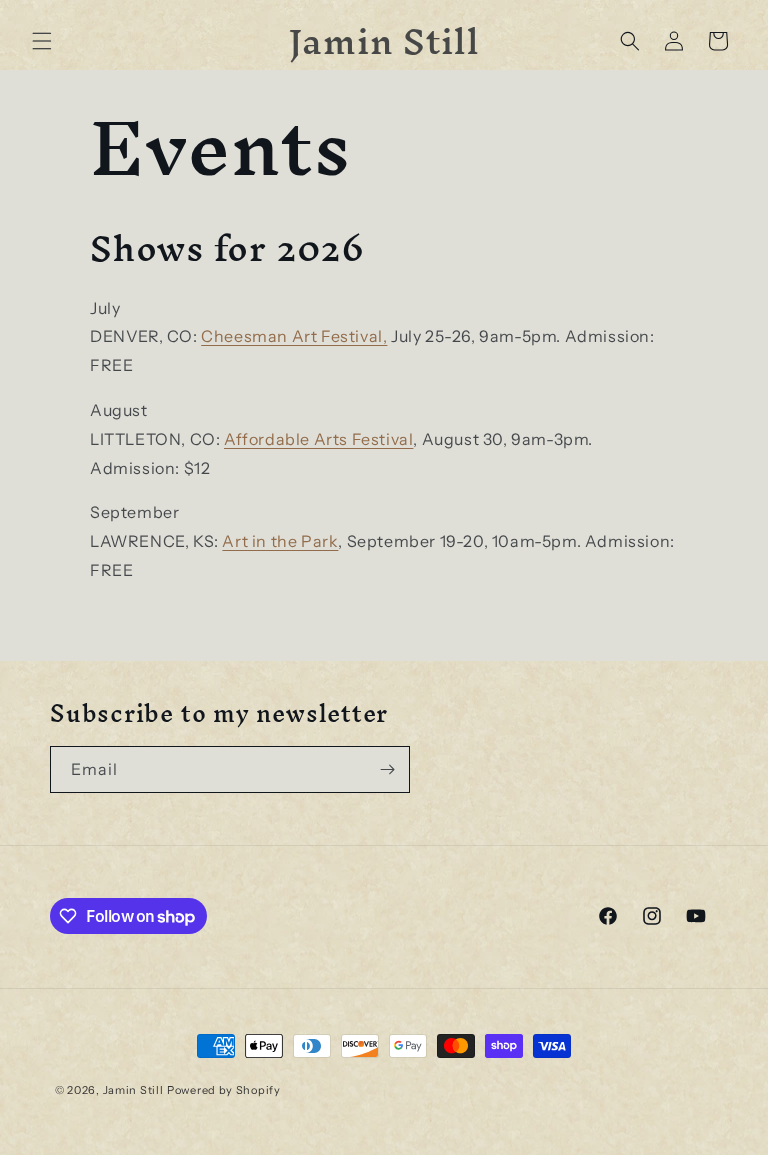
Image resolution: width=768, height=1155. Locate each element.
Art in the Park (280, 541)
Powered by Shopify (224, 1090)
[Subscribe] (387, 769)
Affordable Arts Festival (318, 439)
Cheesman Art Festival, (294, 336)
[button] (42, 41)
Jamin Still (133, 1090)
